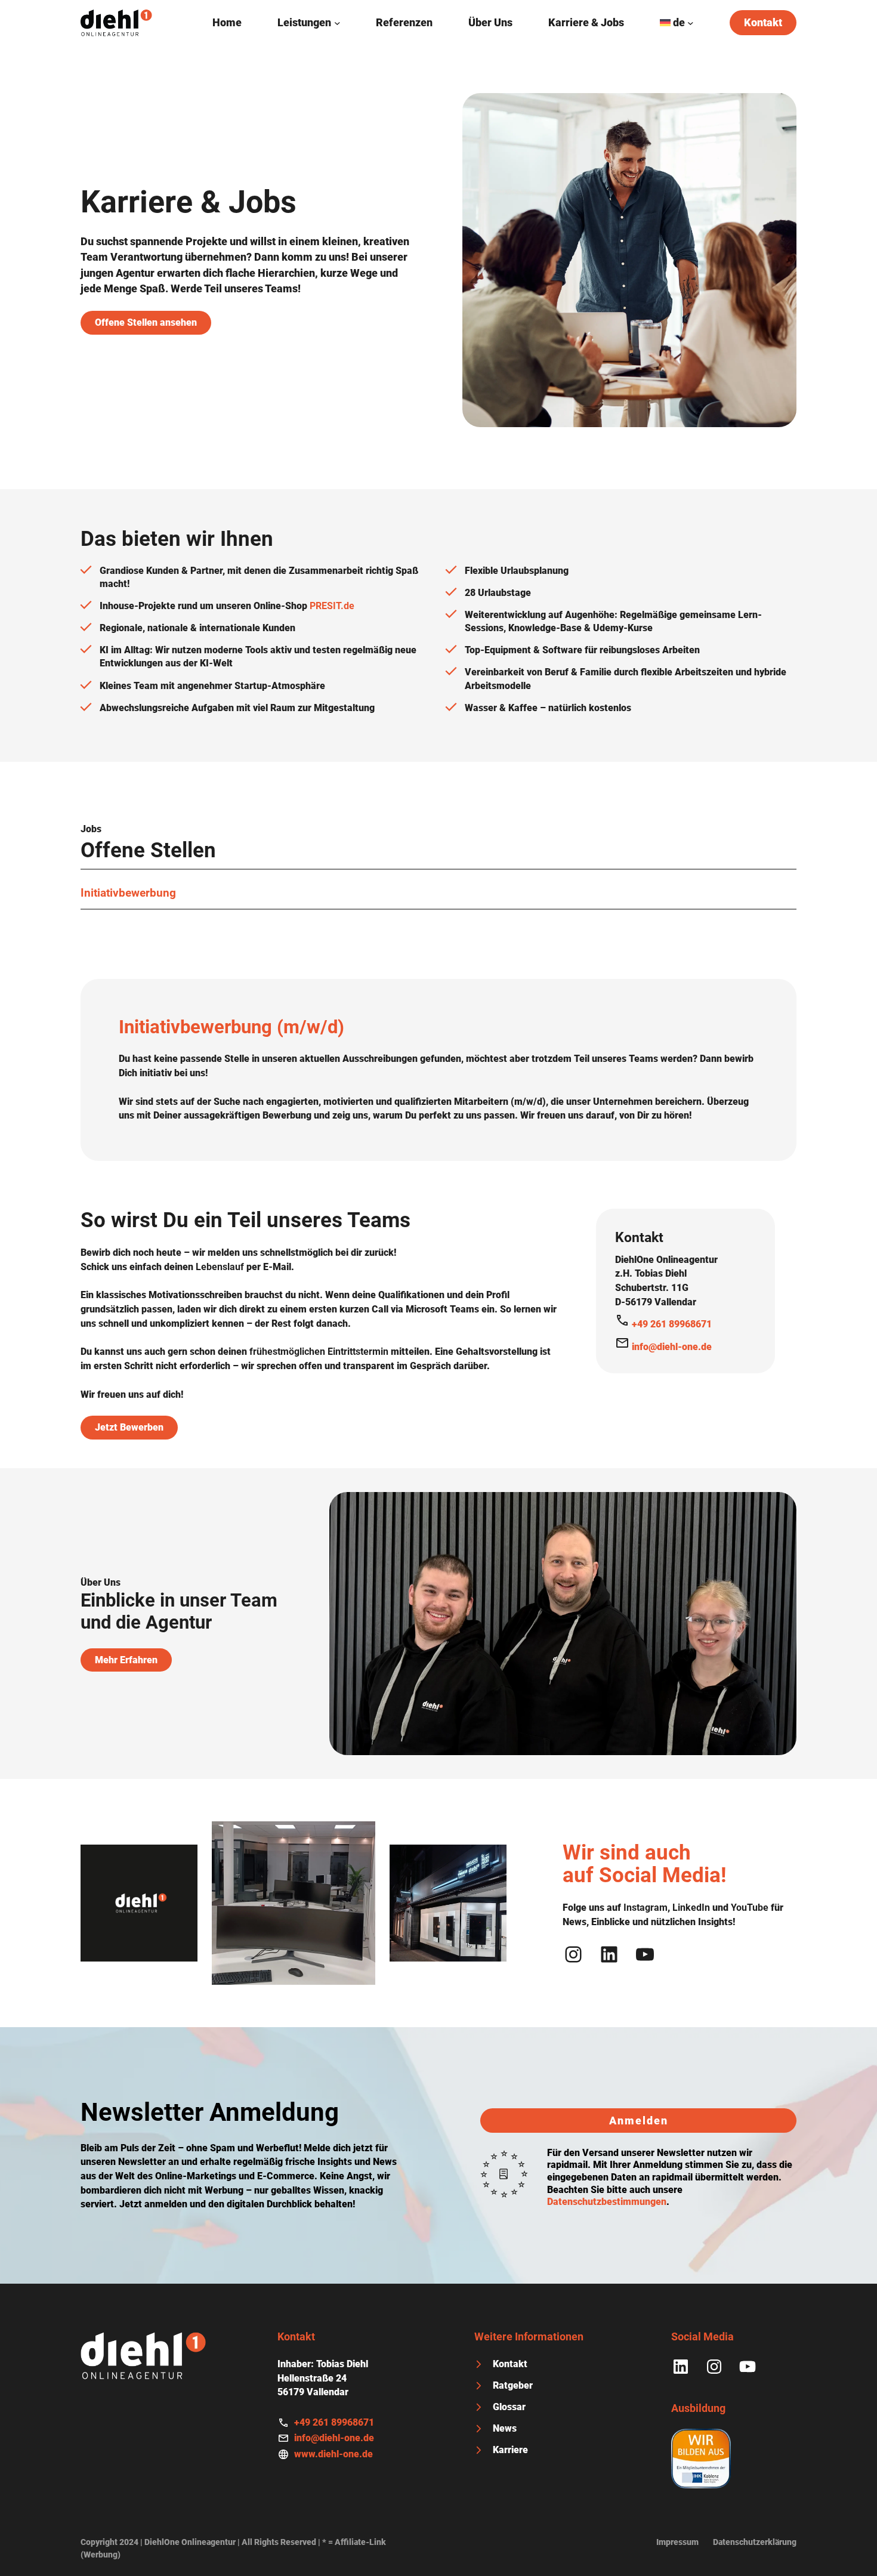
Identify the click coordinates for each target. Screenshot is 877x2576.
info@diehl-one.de (672, 1347)
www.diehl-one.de (333, 2454)
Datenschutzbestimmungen (607, 2202)
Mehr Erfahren (126, 1660)
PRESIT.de (332, 606)
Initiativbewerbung (128, 893)
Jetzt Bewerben (129, 1427)
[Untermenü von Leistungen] (337, 23)
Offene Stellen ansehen (146, 322)
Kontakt (763, 23)
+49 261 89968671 (672, 1324)
